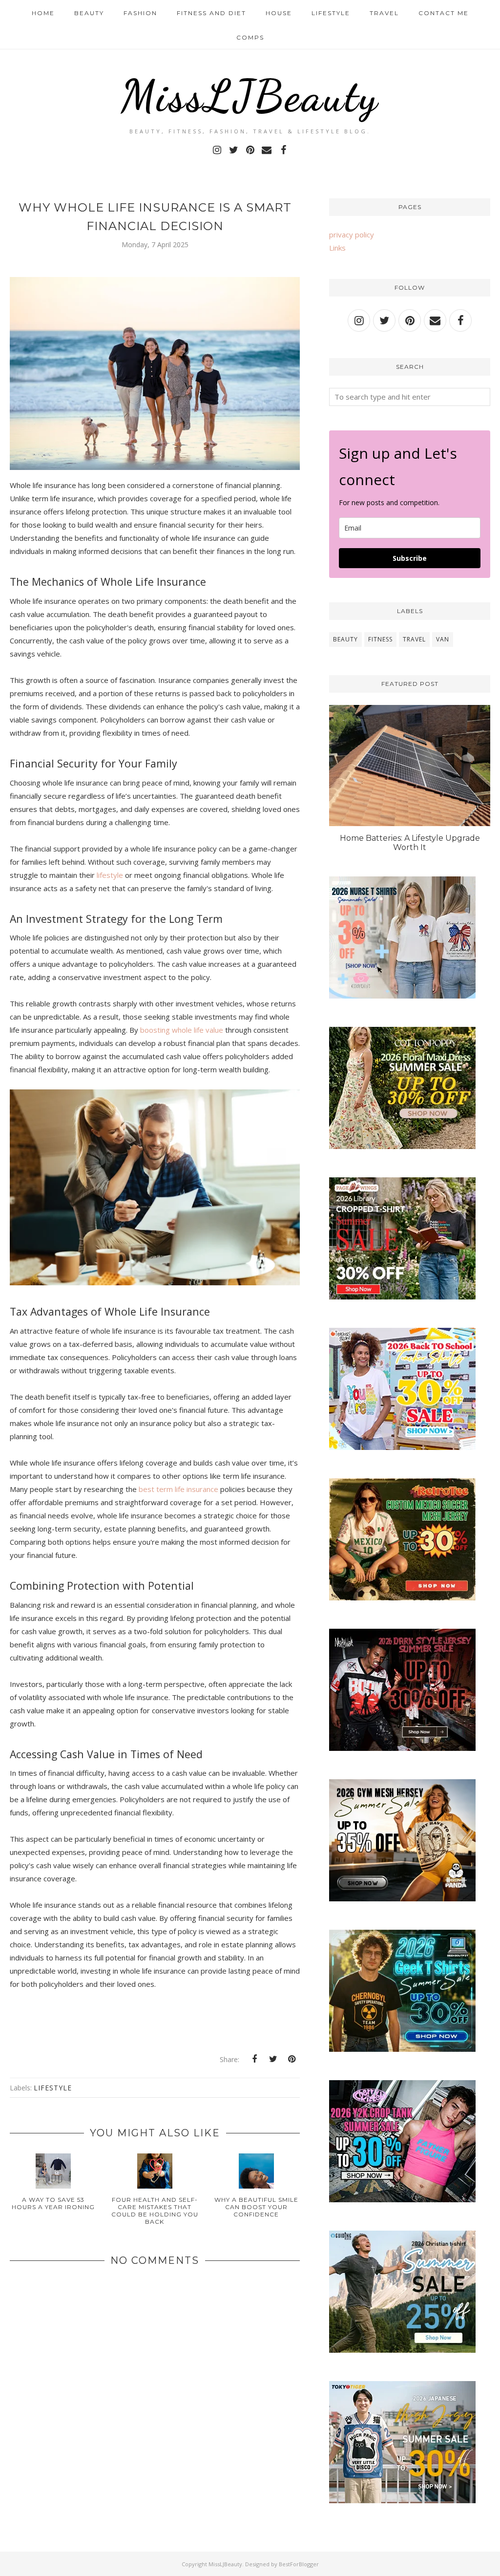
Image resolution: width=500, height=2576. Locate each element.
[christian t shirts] (402, 2350)
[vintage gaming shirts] (402, 1748)
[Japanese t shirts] (402, 2500)
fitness (380, 639)
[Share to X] (273, 2059)
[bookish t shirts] (402, 1297)
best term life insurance (178, 1489)
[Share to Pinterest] (292, 2059)
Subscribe (410, 558)
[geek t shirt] (402, 2049)
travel (414, 639)
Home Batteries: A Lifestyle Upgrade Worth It (410, 843)
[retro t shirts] (402, 1597)
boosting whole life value (182, 1030)
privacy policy (352, 234)
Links (337, 248)
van (443, 639)
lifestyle (110, 875)
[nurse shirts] (402, 996)
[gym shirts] (402, 1898)
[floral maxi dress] (402, 1146)
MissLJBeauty (250, 96)
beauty (345, 639)
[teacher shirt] (402, 1447)
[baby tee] (402, 2199)
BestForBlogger (299, 2564)
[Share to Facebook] (254, 2059)
